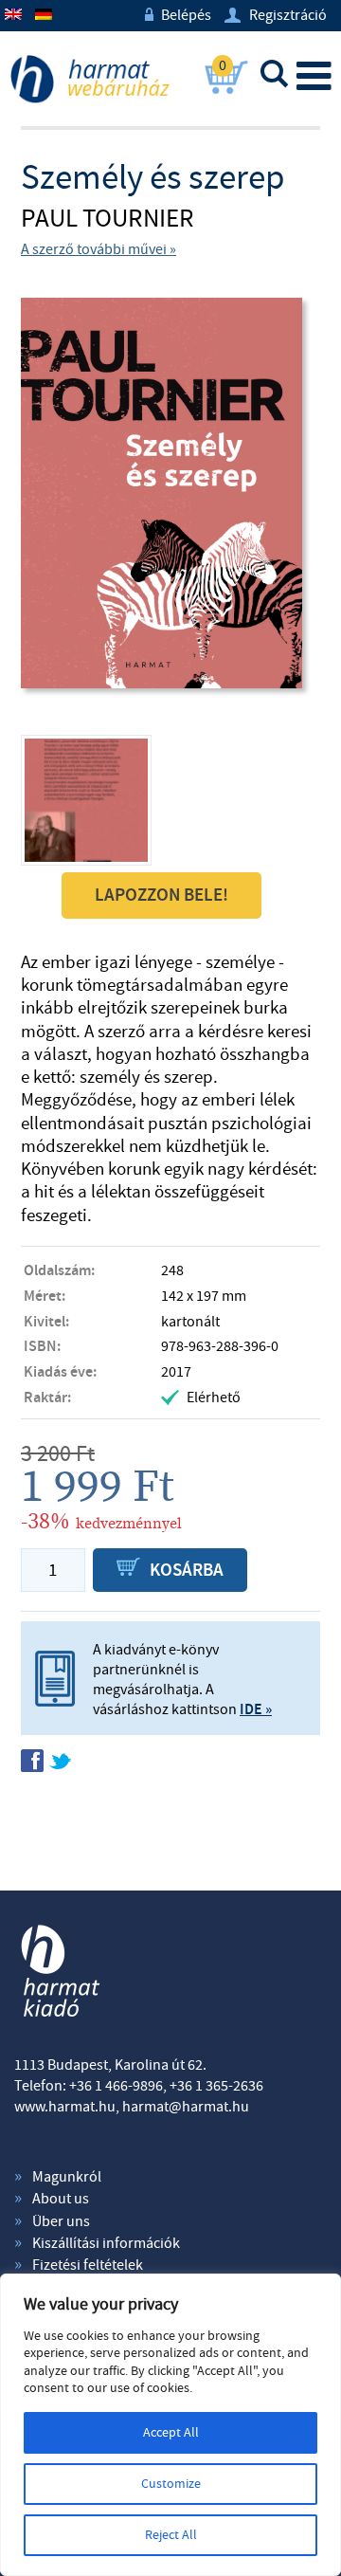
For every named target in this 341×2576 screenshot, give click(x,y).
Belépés (178, 15)
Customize (171, 2484)
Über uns (61, 2221)
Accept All (171, 2433)
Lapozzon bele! (162, 895)
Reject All (171, 2535)
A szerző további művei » (99, 249)
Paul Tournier (108, 219)
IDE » (256, 1710)
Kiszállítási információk (106, 2243)
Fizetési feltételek (88, 2265)
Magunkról (67, 2177)
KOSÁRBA (170, 1570)
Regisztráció (276, 15)
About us (61, 2199)
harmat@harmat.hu (186, 2107)
